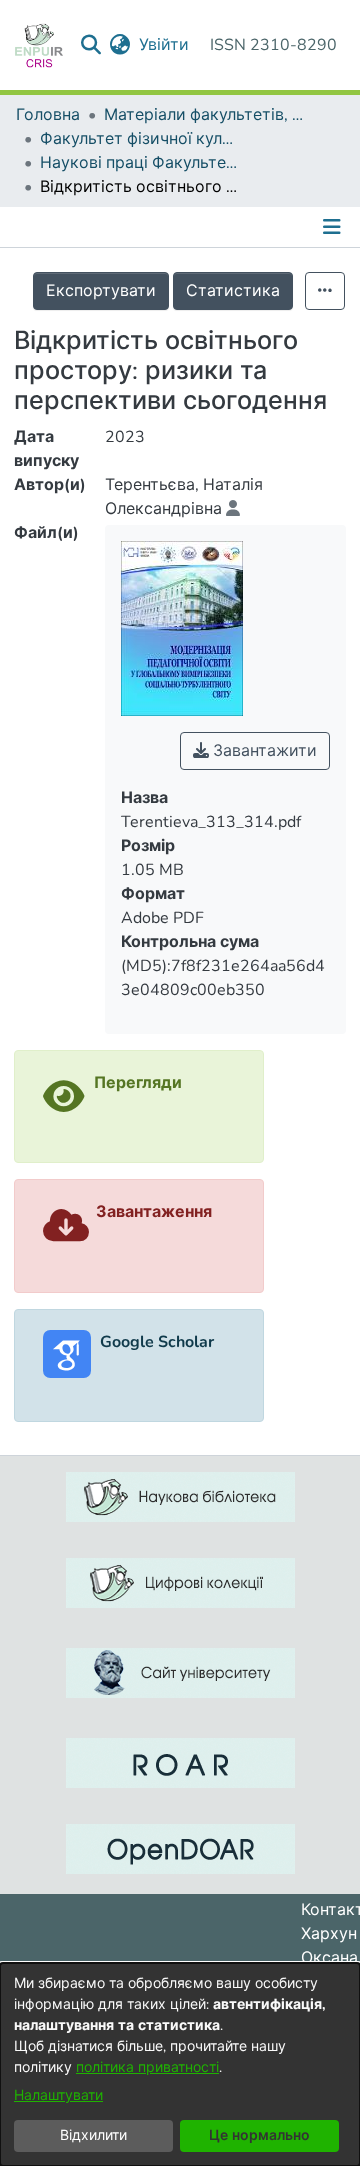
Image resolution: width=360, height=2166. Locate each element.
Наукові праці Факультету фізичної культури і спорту (140, 163)
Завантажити (263, 751)
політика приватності (147, 2067)
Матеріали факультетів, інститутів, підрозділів (204, 115)
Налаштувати (58, 2095)
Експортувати (101, 291)
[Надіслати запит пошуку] (91, 45)
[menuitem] (120, 45)
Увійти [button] (165, 45)
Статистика (233, 291)
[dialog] (180, 2064)
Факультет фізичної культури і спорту (140, 139)
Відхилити (93, 2135)
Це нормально (259, 2135)
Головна (48, 115)
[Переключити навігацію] (334, 227)
